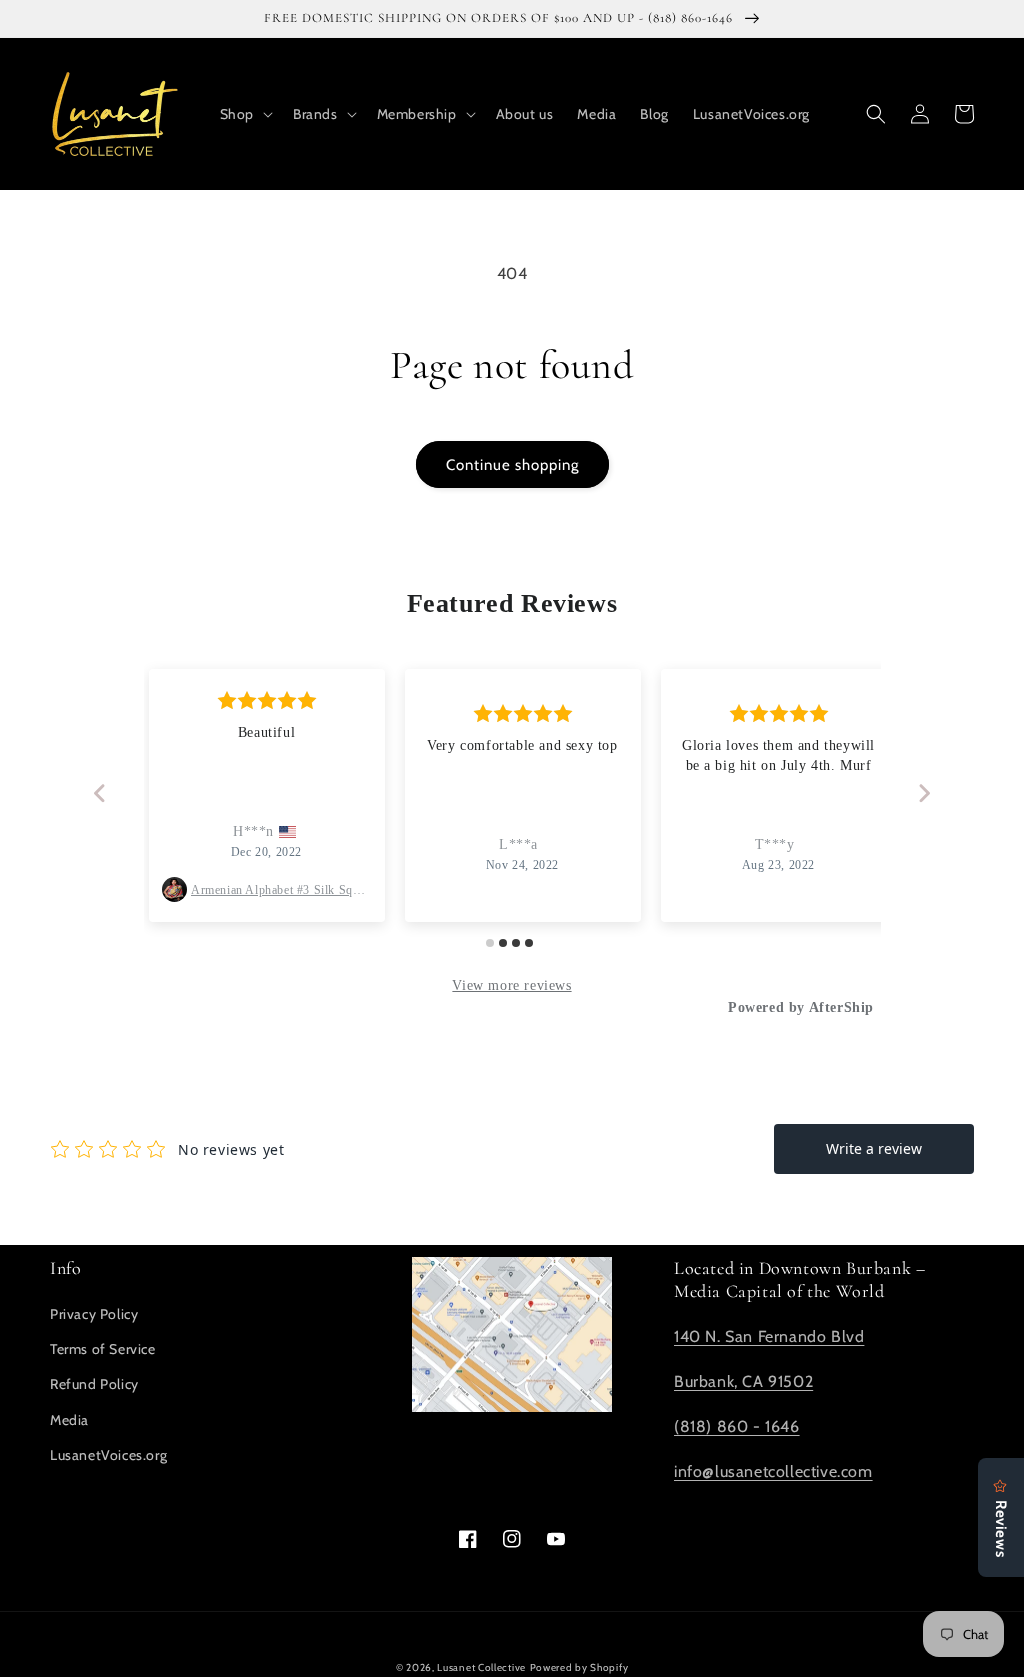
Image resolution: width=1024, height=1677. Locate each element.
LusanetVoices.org (108, 1455)
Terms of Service (103, 1349)
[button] (244, 114)
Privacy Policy (94, 1314)
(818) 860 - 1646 (737, 1426)
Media (69, 1420)
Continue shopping (512, 465)
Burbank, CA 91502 (743, 1381)
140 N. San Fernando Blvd (769, 1336)
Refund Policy (94, 1384)
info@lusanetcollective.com (773, 1471)
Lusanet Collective (481, 1667)
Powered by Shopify (579, 1667)
